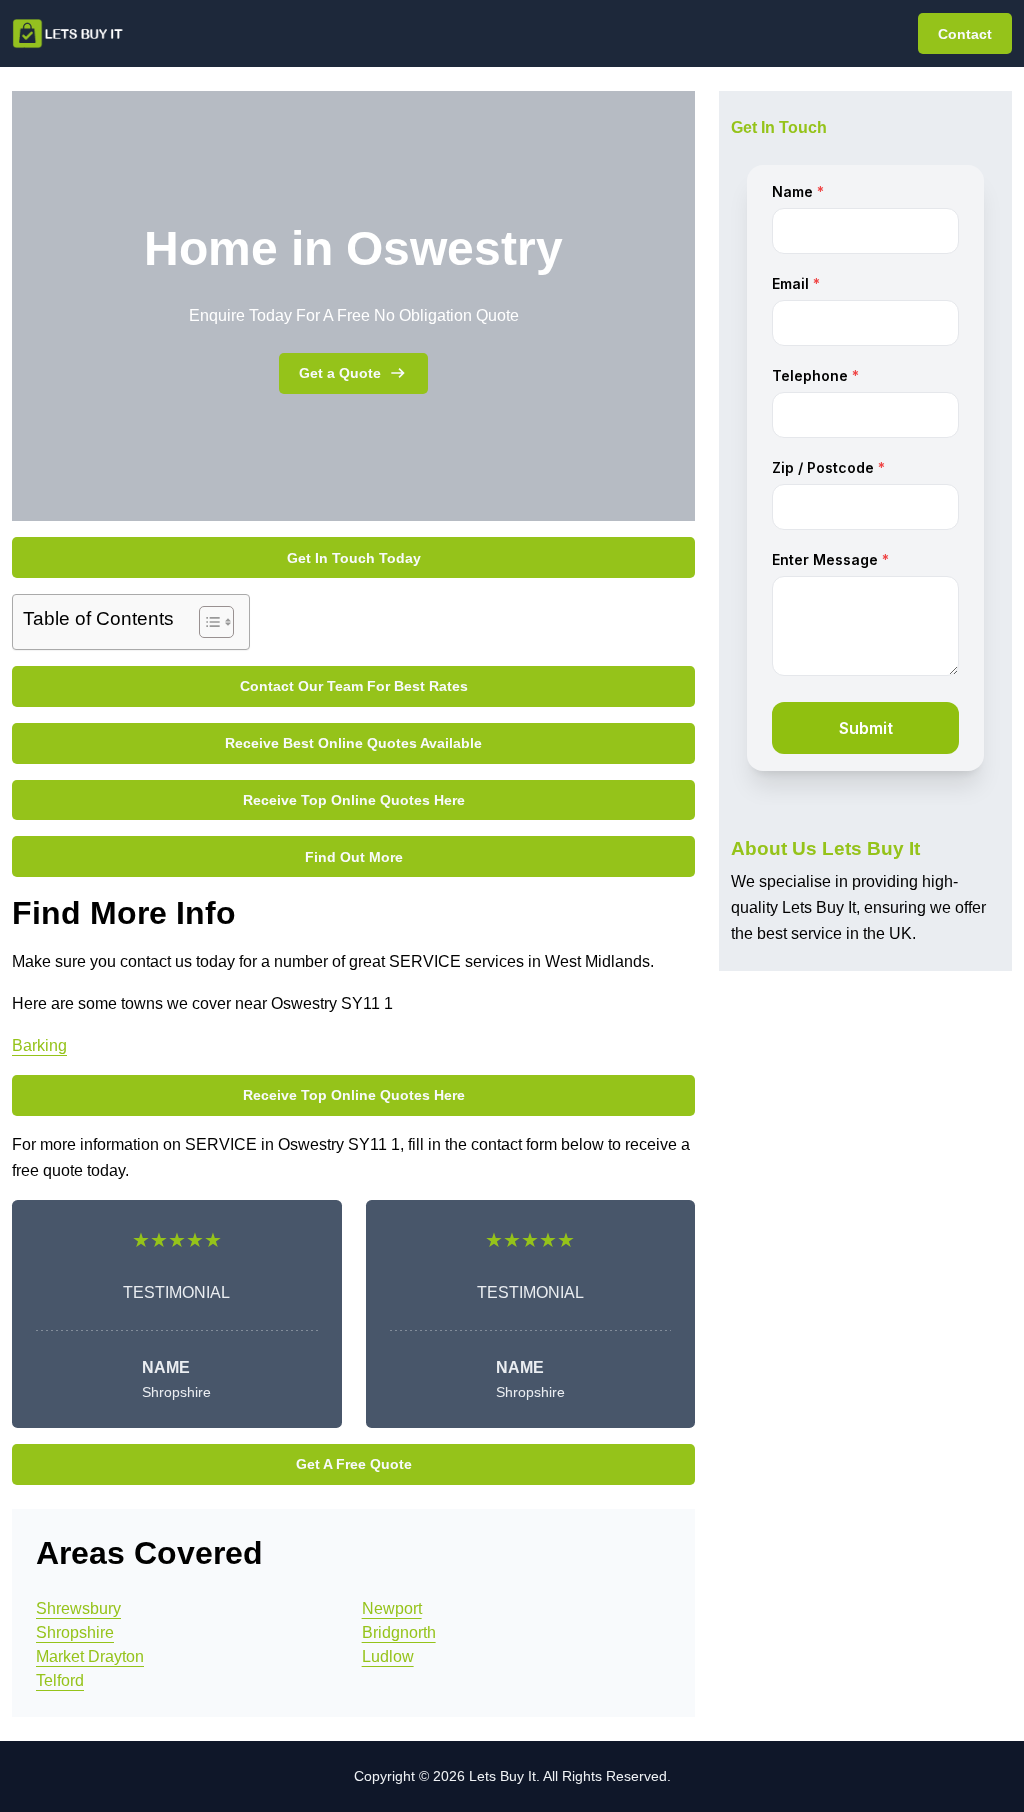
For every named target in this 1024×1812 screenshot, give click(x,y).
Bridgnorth (399, 1632)
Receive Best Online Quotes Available (353, 743)
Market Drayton (90, 1656)
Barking (39, 1045)
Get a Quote (340, 373)
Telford (60, 1680)
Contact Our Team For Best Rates (354, 686)
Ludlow (388, 1656)
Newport (392, 1608)
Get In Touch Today (354, 558)
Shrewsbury (78, 1608)
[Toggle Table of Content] (206, 622)
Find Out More (354, 857)
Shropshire (75, 1632)
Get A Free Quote (354, 1464)
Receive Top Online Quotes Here (354, 800)
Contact (965, 34)
